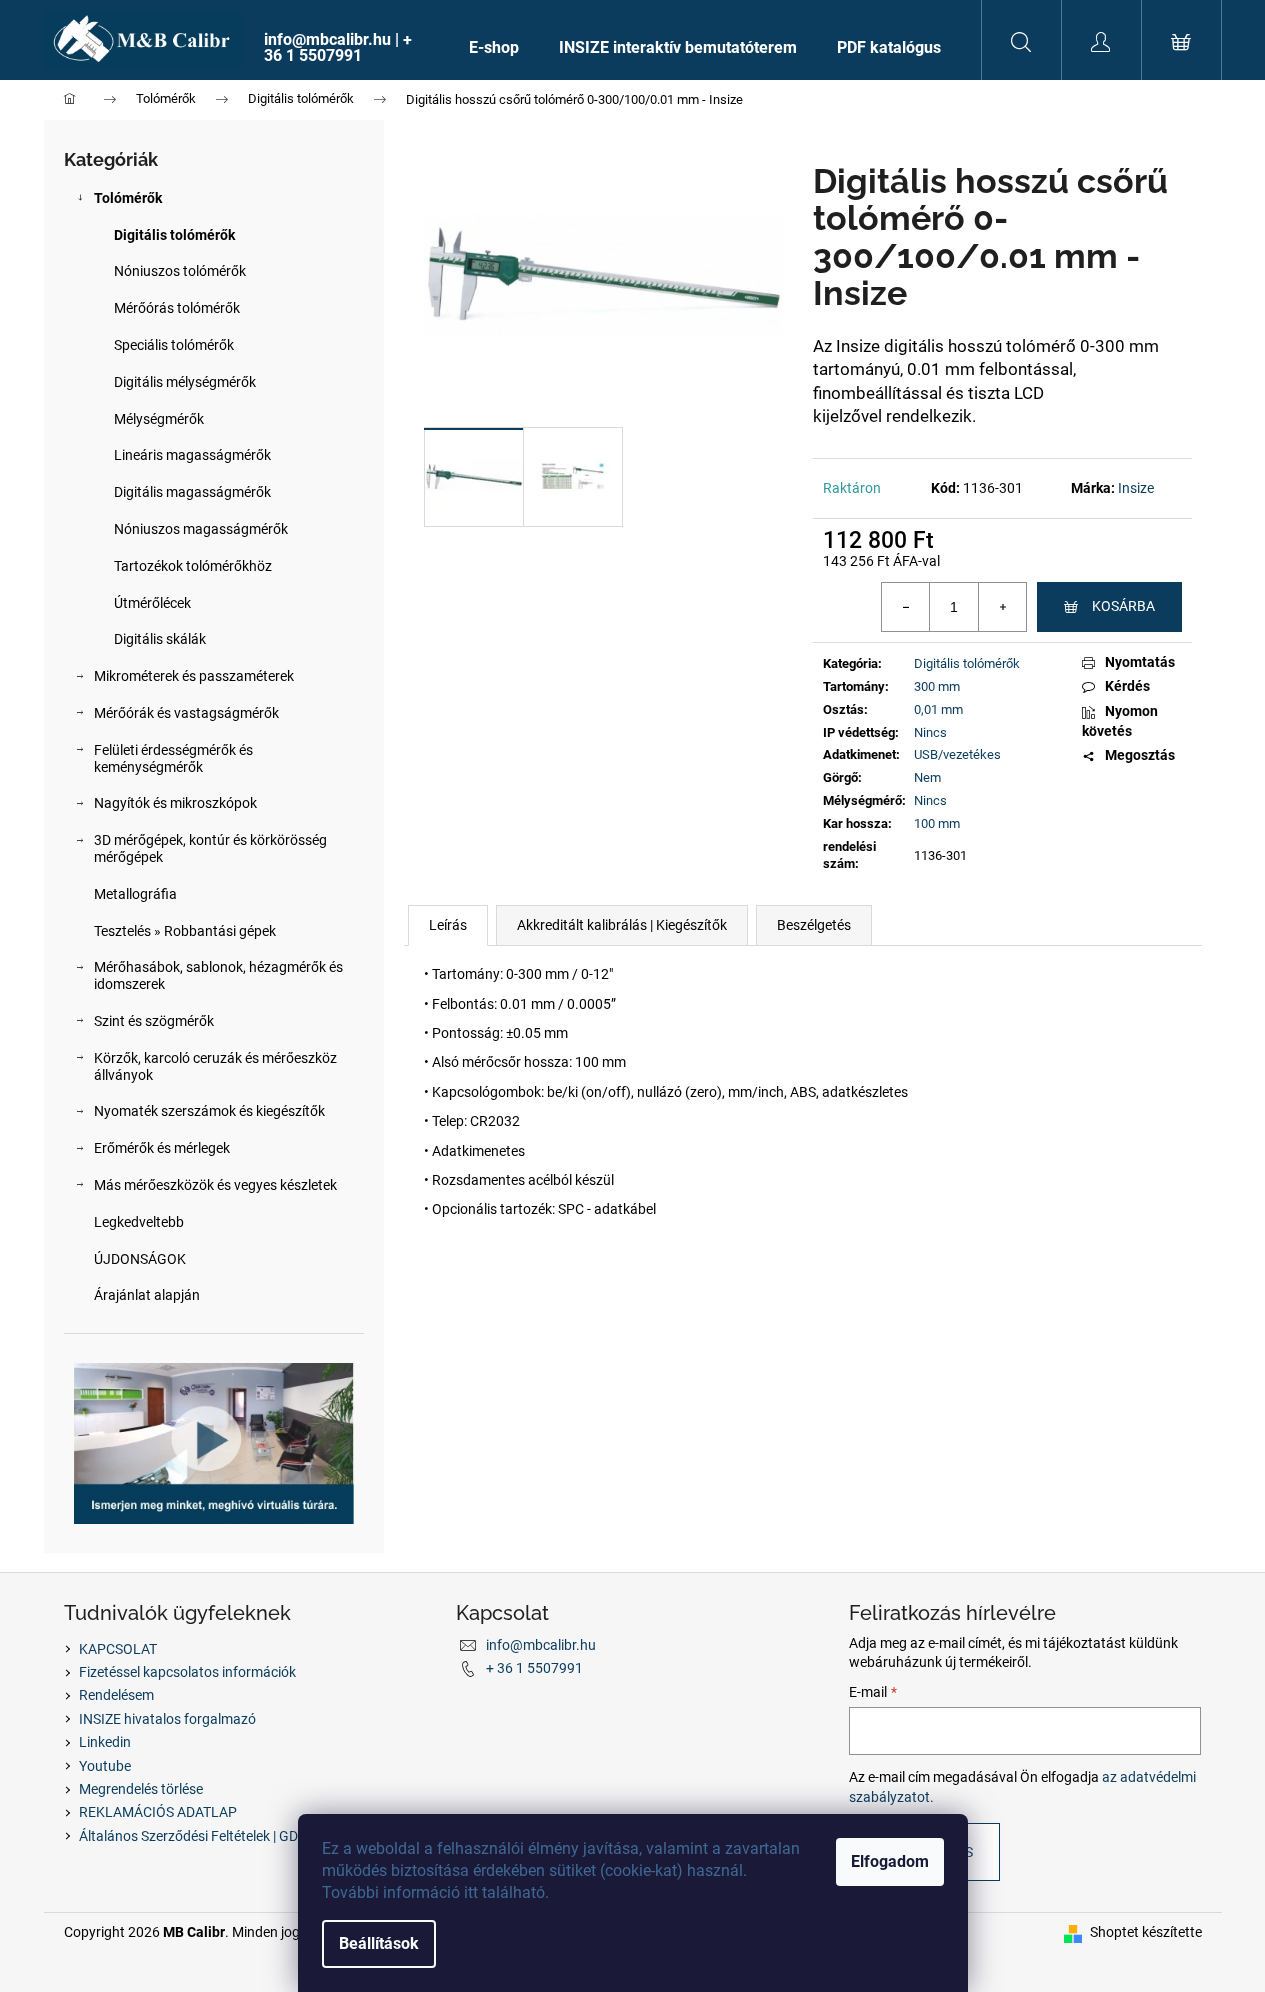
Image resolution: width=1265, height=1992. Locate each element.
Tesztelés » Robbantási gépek (185, 931)
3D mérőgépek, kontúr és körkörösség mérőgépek (210, 848)
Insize (1136, 488)
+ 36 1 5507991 (534, 1668)
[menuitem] (346, 48)
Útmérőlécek (152, 603)
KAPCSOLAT (118, 1649)
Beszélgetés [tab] (814, 925)
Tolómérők (128, 198)
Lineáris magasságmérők (192, 455)
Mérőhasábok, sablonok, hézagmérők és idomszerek (218, 975)
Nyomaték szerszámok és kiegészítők (209, 1111)
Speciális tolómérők (174, 345)
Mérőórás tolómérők (177, 308)
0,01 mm (938, 709)
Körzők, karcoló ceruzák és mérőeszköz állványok (215, 1066)
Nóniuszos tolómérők (180, 271)
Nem (927, 777)
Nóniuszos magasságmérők (201, 529)
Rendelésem (116, 1695)
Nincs (930, 732)
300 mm (937, 686)
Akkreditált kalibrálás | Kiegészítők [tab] (622, 925)
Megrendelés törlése (141, 1789)
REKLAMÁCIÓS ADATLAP (158, 1812)
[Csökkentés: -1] (906, 607)
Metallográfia (135, 894)
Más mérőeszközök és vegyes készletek (215, 1185)
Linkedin (105, 1742)
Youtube (105, 1766)
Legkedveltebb (139, 1222)
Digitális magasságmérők (192, 492)
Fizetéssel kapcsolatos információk (187, 1672)
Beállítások (379, 1943)
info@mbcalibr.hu (541, 1645)
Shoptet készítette (1146, 1932)
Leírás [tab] (448, 925)
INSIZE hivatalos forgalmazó (167, 1719)
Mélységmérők (159, 419)
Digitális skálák (160, 639)
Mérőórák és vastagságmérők (186, 713)
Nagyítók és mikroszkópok (175, 803)
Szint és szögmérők (154, 1021)
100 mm (937, 823)
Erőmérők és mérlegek (162, 1148)
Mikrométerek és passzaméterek (194, 676)
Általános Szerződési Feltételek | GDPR (197, 1836)
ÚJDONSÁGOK (140, 1259)
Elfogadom (890, 1861)
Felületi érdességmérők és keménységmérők (173, 758)
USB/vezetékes (957, 754)
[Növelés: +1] (1002, 607)
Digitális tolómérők (174, 235)
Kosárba (1123, 606)
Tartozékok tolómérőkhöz (193, 566)
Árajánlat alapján (147, 1295)
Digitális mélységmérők (185, 382)
